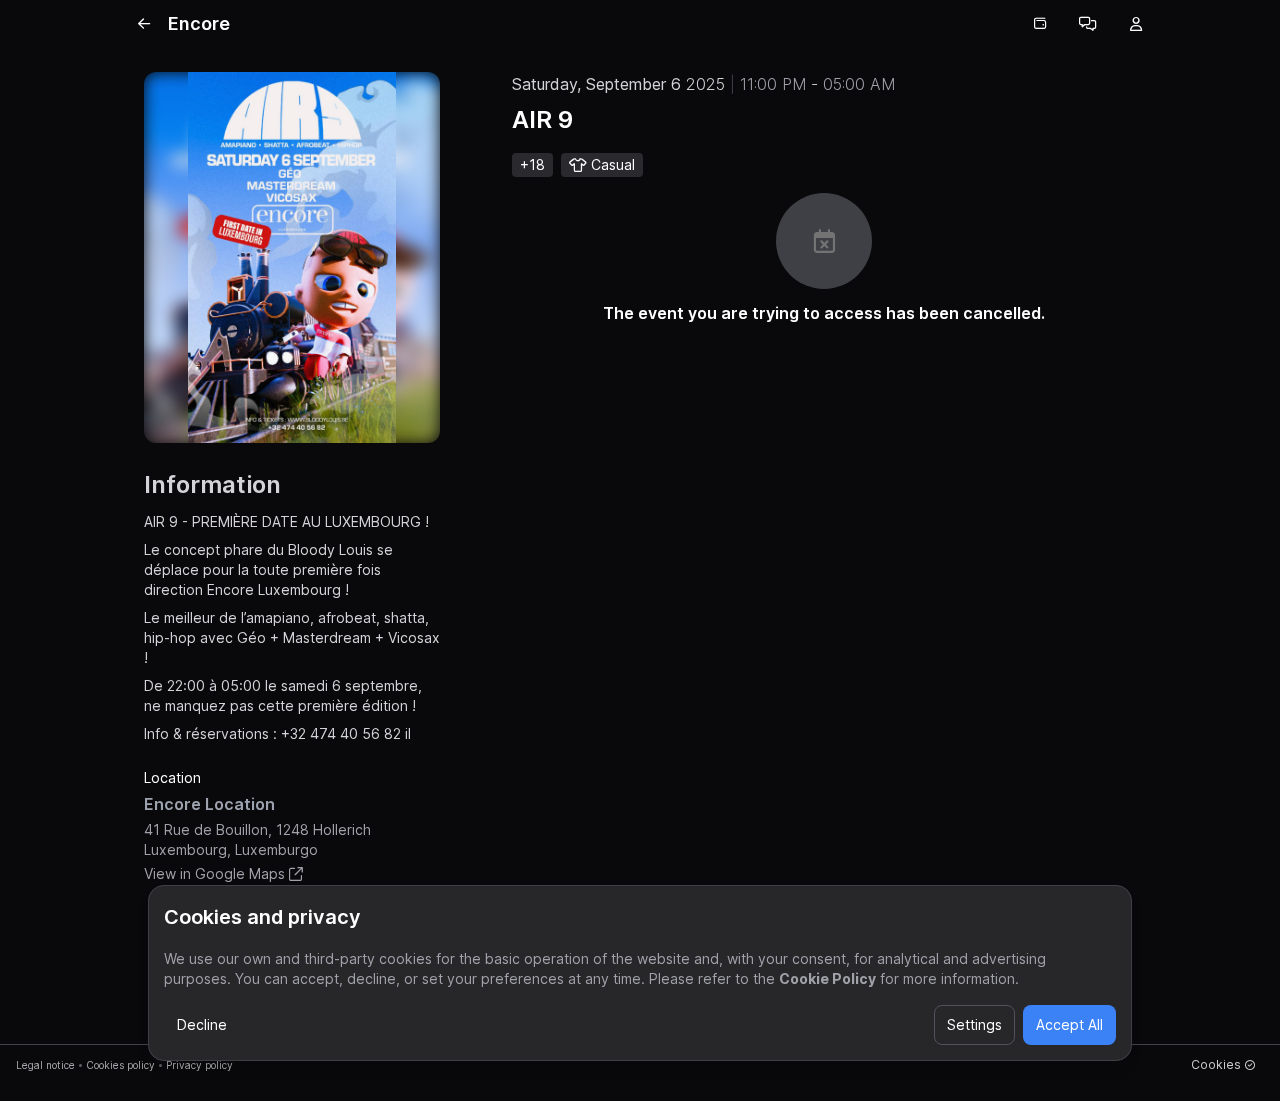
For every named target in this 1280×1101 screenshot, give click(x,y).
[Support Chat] (1088, 24)
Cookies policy (120, 1065)
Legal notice (45, 1065)
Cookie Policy (827, 978)
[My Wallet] (1040, 24)
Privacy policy (199, 1065)
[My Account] (1136, 24)
